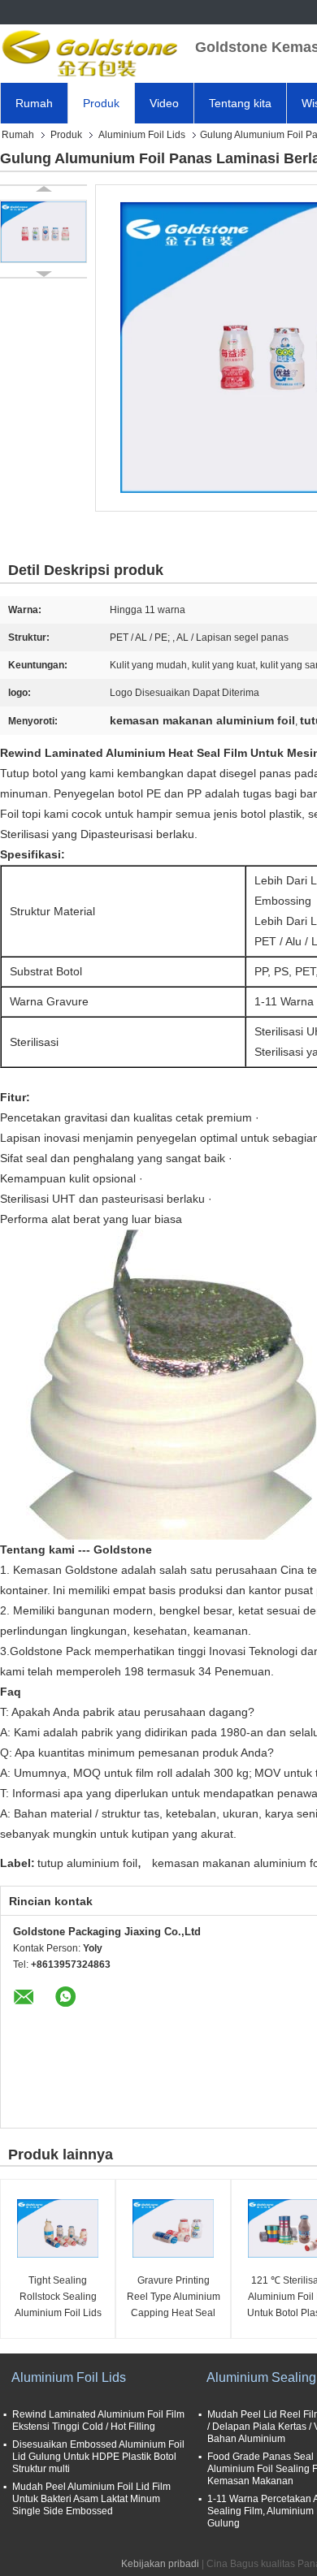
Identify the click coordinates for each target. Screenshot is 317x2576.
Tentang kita (240, 103)
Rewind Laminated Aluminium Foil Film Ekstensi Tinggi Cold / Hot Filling (98, 2420)
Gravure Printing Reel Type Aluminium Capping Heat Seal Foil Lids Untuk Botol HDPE (174, 2298)
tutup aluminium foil (87, 1863)
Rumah (34, 103)
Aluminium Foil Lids (142, 135)
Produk (101, 103)
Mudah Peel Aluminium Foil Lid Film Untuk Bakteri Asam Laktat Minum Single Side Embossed (91, 2499)
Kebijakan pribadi (160, 2564)
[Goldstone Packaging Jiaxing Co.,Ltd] (89, 53)
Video (164, 103)
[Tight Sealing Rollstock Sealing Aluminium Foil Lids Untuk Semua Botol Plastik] (58, 2228)
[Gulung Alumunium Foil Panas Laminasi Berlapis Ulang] (43, 231)
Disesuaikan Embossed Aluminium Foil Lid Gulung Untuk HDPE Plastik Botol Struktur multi (98, 2457)
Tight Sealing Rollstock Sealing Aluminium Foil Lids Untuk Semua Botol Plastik (58, 2298)
